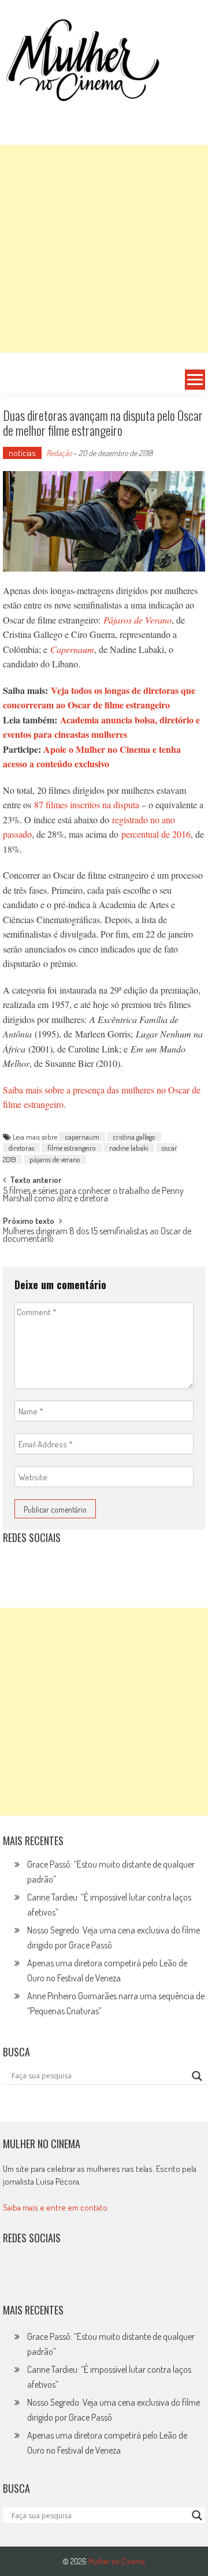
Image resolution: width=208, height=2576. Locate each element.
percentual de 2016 (156, 834)
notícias (22, 453)
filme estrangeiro (72, 1148)
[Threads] (142, 1566)
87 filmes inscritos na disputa (87, 804)
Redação (59, 453)
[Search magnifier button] (197, 2076)
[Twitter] (41, 2275)
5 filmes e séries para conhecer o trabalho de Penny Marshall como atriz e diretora (93, 1195)
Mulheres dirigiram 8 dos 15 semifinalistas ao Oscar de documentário (97, 1236)
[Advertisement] (104, 249)
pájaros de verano (55, 1159)
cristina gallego (134, 1137)
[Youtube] (91, 1566)
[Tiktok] (66, 1566)
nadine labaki (129, 1148)
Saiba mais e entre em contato (55, 2207)
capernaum (82, 1137)
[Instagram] (16, 1566)
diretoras (21, 1148)
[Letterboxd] (41, 1566)
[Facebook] (117, 1566)
